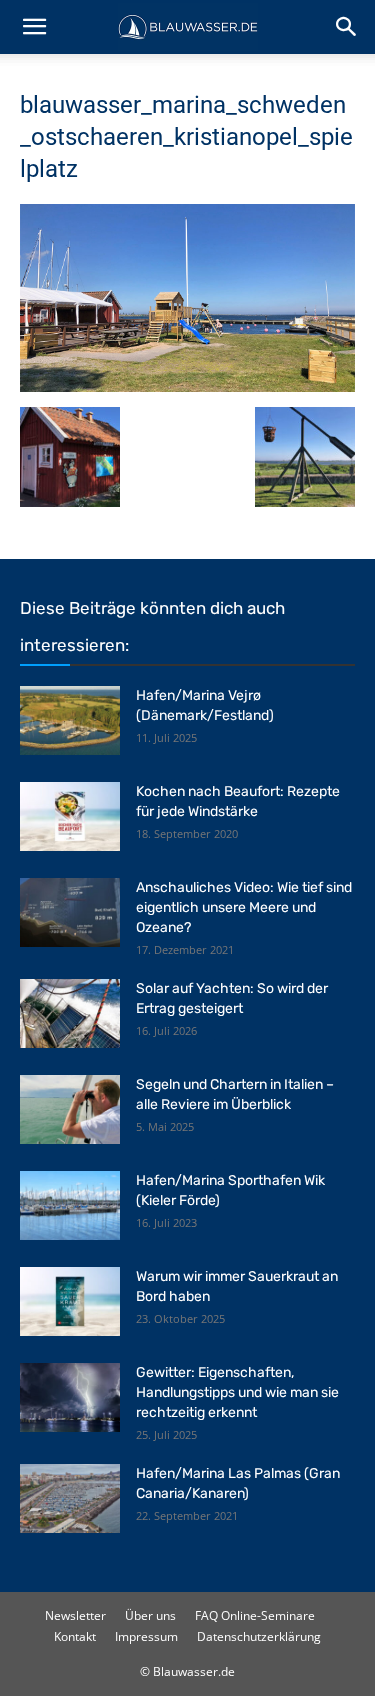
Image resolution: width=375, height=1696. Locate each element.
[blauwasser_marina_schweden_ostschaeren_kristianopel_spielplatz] (187, 386)
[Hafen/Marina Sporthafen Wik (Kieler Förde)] (70, 1205)
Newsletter (75, 1615)
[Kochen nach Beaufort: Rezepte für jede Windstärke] (70, 816)
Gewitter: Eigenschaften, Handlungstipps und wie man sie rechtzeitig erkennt (237, 1392)
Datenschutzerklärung (259, 1636)
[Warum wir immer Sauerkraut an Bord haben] (70, 1301)
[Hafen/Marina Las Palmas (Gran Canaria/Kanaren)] (70, 1498)
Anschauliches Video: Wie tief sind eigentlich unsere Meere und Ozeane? (244, 907)
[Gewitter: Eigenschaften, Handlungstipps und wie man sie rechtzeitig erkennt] (70, 1397)
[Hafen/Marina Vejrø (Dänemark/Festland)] (70, 720)
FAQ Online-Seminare (255, 1615)
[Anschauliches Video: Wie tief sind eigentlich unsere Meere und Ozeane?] (70, 912)
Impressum (146, 1636)
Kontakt (75, 1636)
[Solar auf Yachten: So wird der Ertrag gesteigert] (70, 1013)
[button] (34, 27)
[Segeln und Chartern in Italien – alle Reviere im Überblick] (70, 1109)
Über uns (150, 1615)
